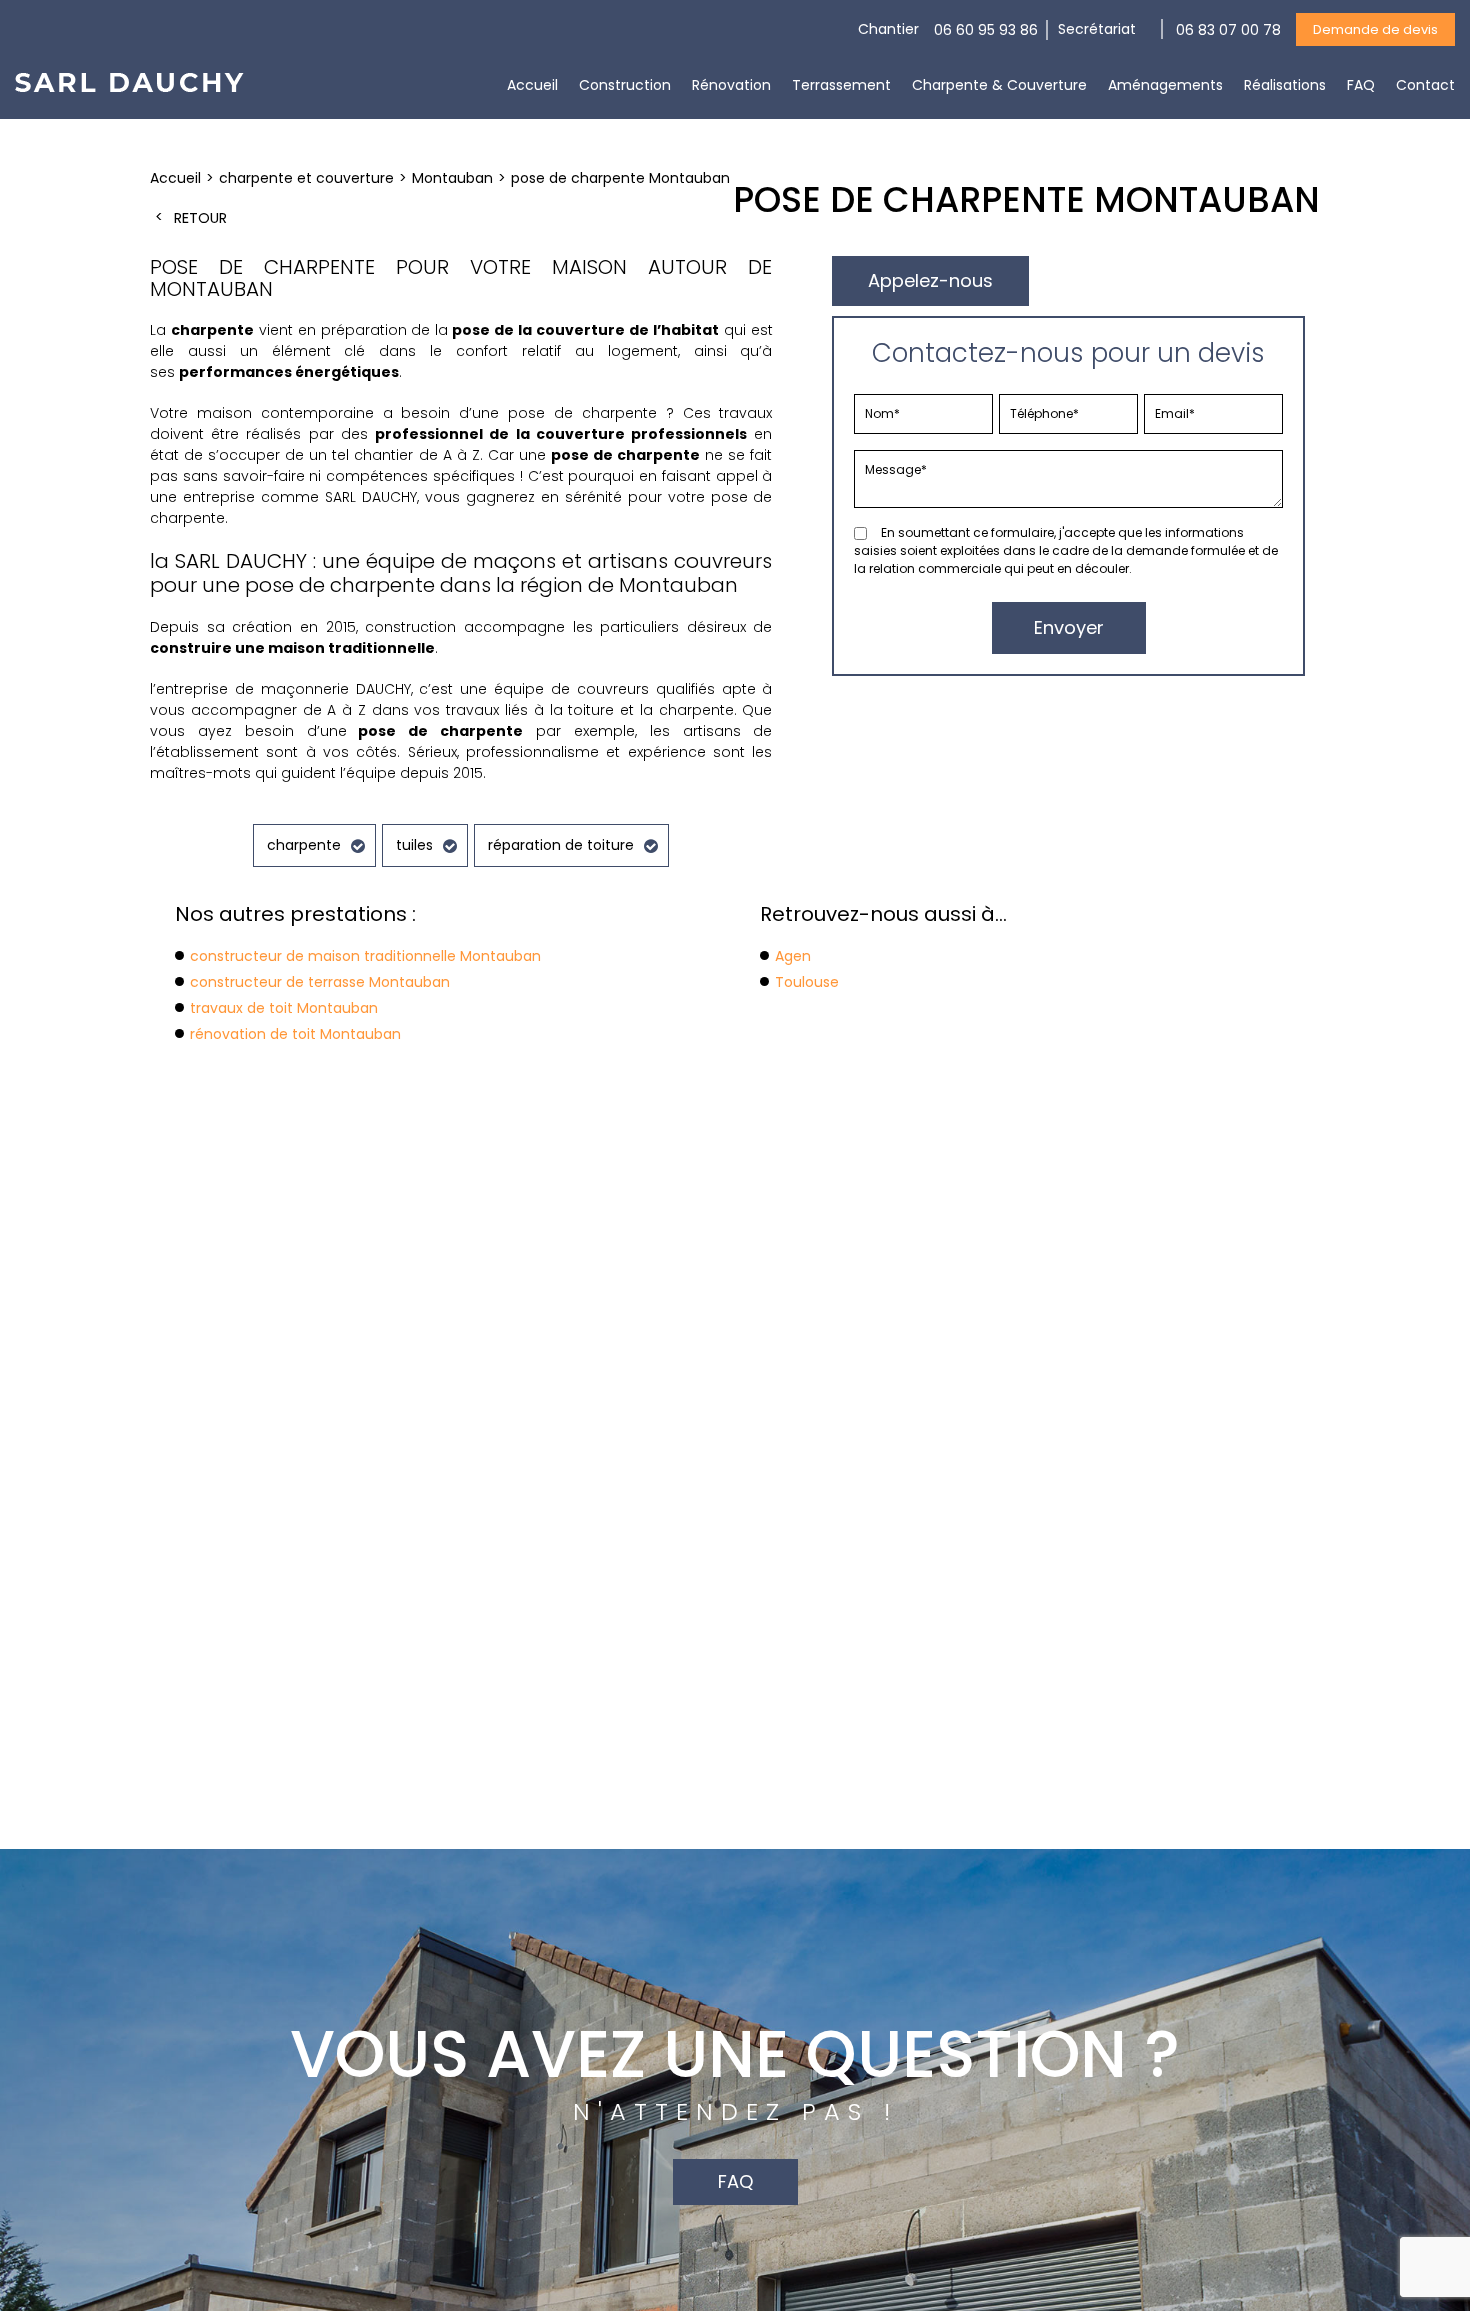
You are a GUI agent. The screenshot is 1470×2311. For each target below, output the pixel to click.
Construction (625, 85)
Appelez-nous (930, 280)
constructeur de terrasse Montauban (320, 982)
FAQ (1361, 85)
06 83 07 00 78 (1228, 30)
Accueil (532, 85)
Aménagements (1165, 85)
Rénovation (731, 85)
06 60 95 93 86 (986, 30)
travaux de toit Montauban (284, 1008)
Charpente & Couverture (999, 85)
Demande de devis (1375, 29)
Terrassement (841, 85)
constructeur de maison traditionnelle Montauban (365, 956)
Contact (1425, 85)
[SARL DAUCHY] (129, 87)
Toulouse (807, 982)
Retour (200, 218)
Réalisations (1285, 85)
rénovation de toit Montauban (295, 1034)
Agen (793, 956)
